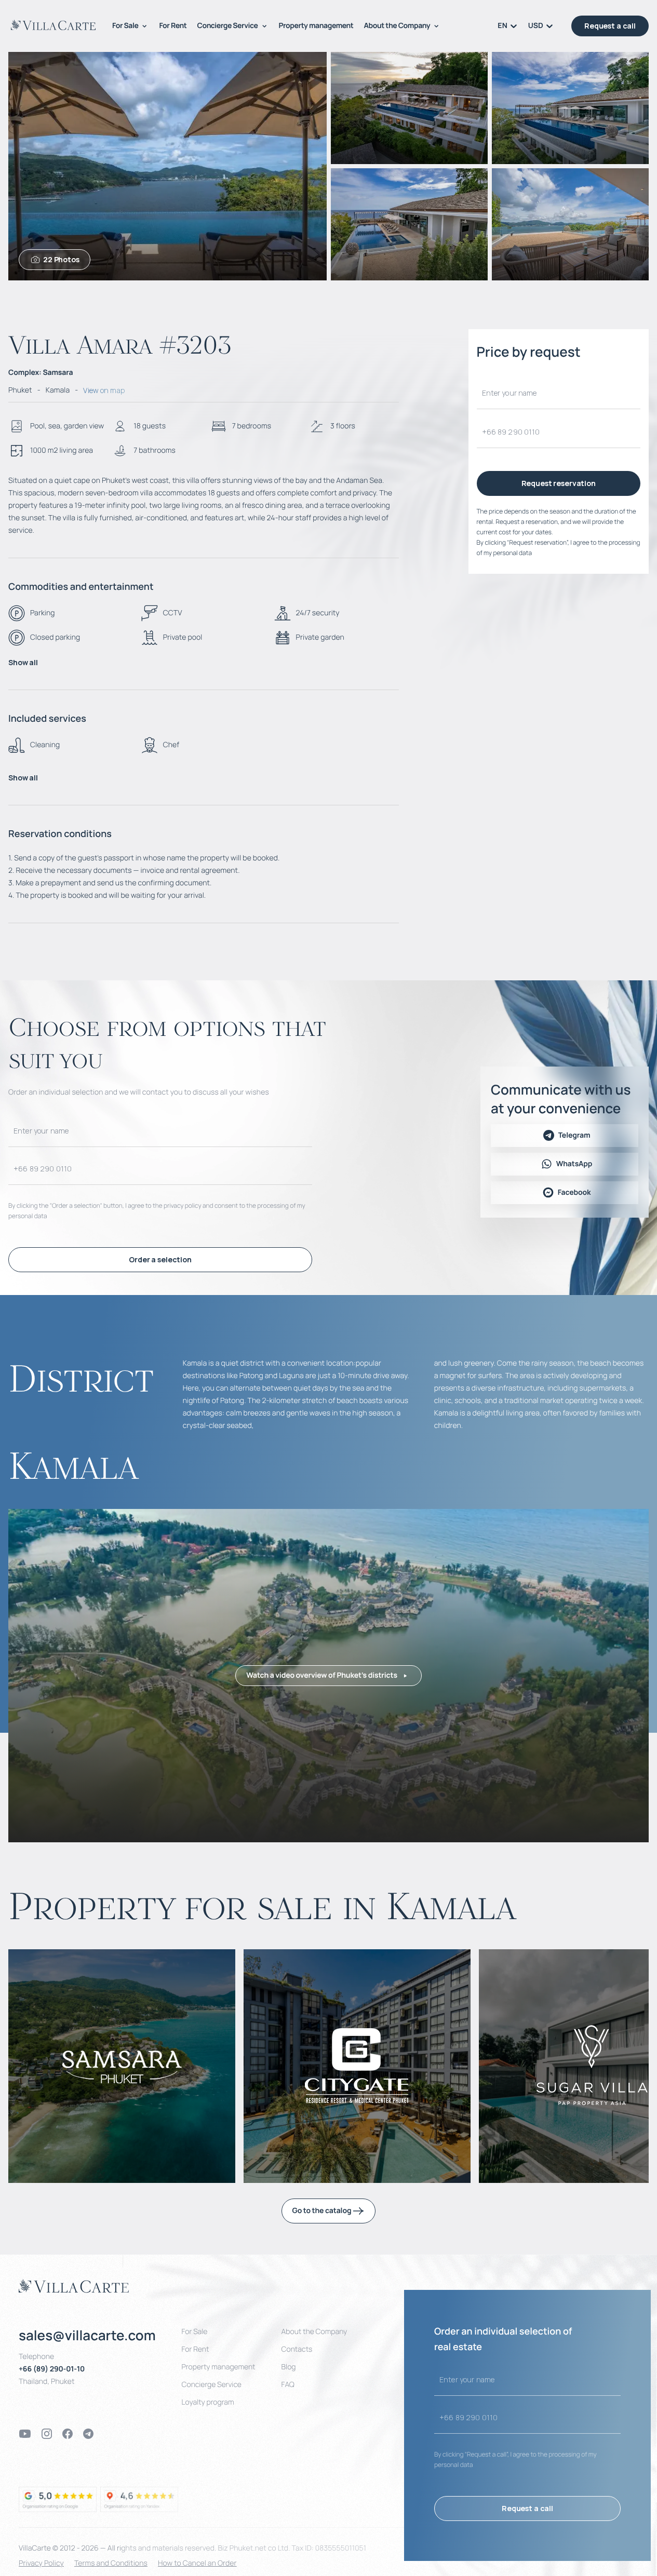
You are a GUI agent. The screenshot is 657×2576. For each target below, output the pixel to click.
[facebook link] (68, 2434)
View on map (104, 390)
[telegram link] (88, 2434)
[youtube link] (25, 2434)
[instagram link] (47, 2434)
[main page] (53, 25)
